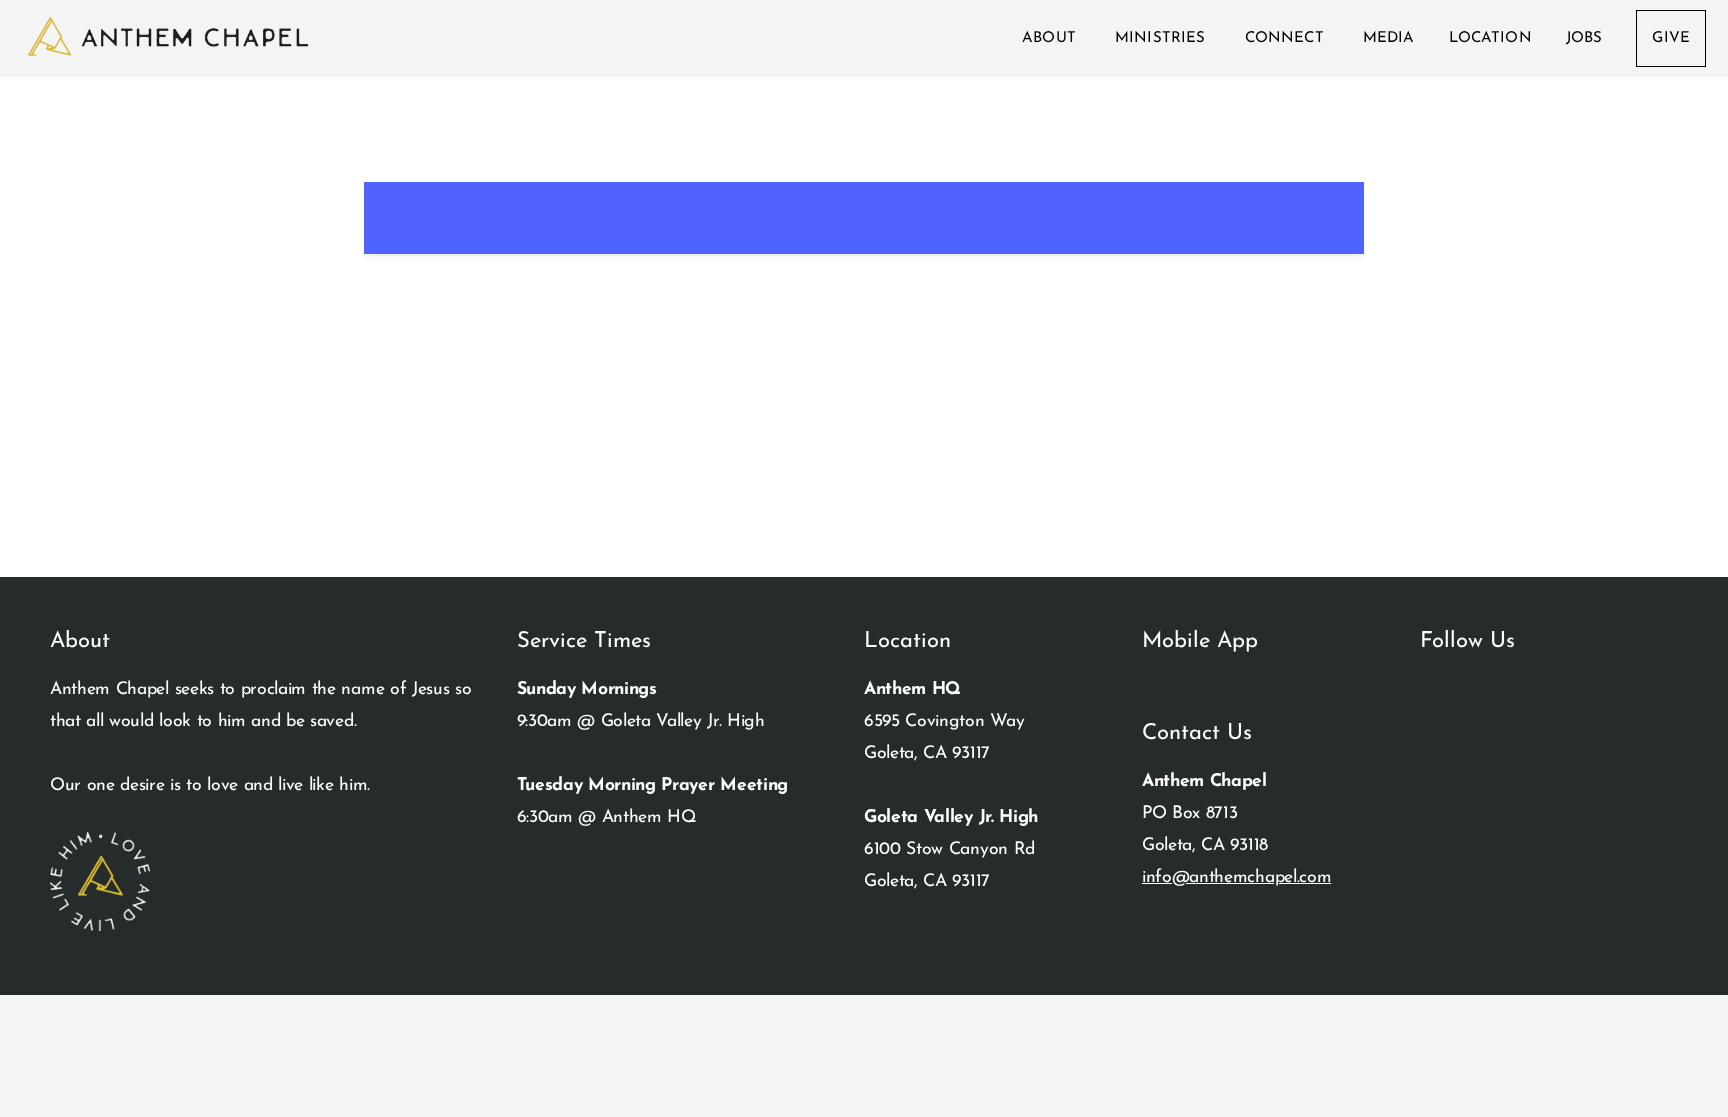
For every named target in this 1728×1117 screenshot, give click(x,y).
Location (1490, 38)
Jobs (1584, 38)
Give (1671, 38)
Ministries (1163, 38)
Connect (1287, 38)
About (1051, 38)
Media (1389, 38)
